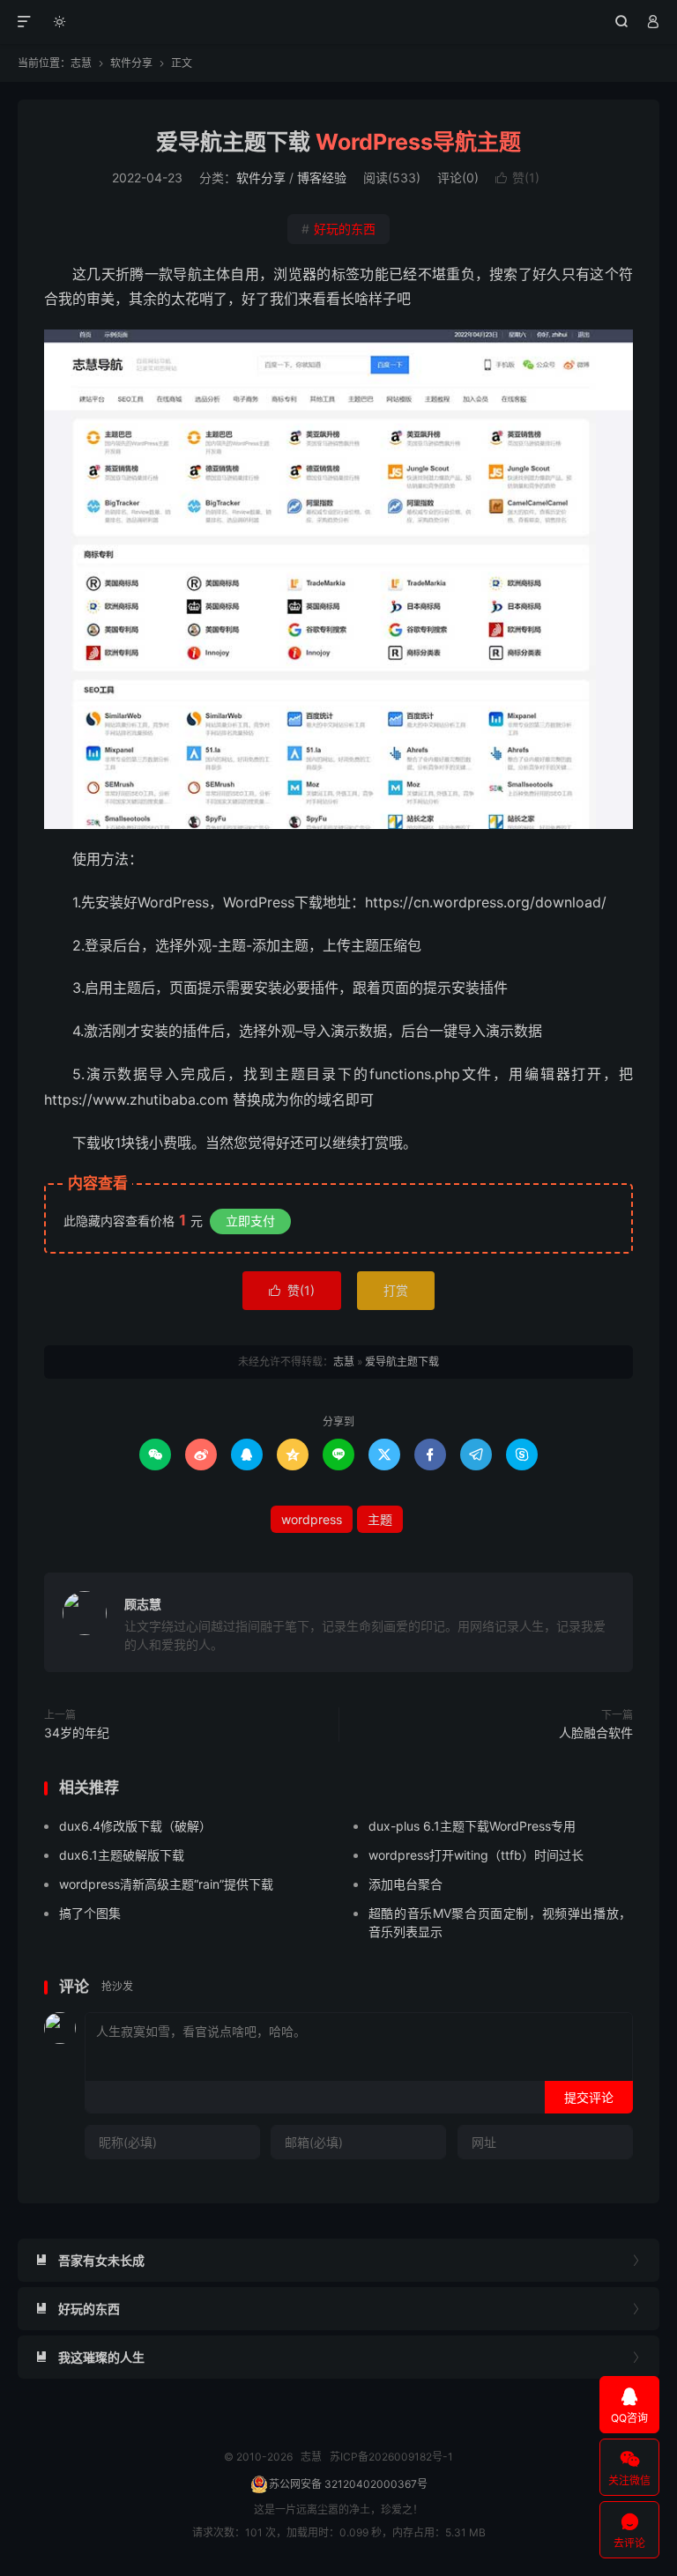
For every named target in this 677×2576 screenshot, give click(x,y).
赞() (517, 178)
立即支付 (250, 1221)
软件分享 (131, 63)
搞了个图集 (90, 1913)
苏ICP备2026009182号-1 (391, 2457)
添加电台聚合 (405, 1884)
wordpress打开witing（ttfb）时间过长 (476, 1855)
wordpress (312, 1519)
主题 (380, 1519)
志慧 (339, 22)
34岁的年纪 (77, 1732)
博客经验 (322, 178)
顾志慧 (143, 1604)
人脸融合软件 (596, 1732)
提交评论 (589, 2097)
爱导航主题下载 (338, 142)
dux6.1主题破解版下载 (122, 1855)
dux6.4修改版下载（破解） (135, 1826)
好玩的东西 (338, 229)
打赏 (396, 1290)
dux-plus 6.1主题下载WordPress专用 (472, 1826)
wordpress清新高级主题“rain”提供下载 (166, 1884)
